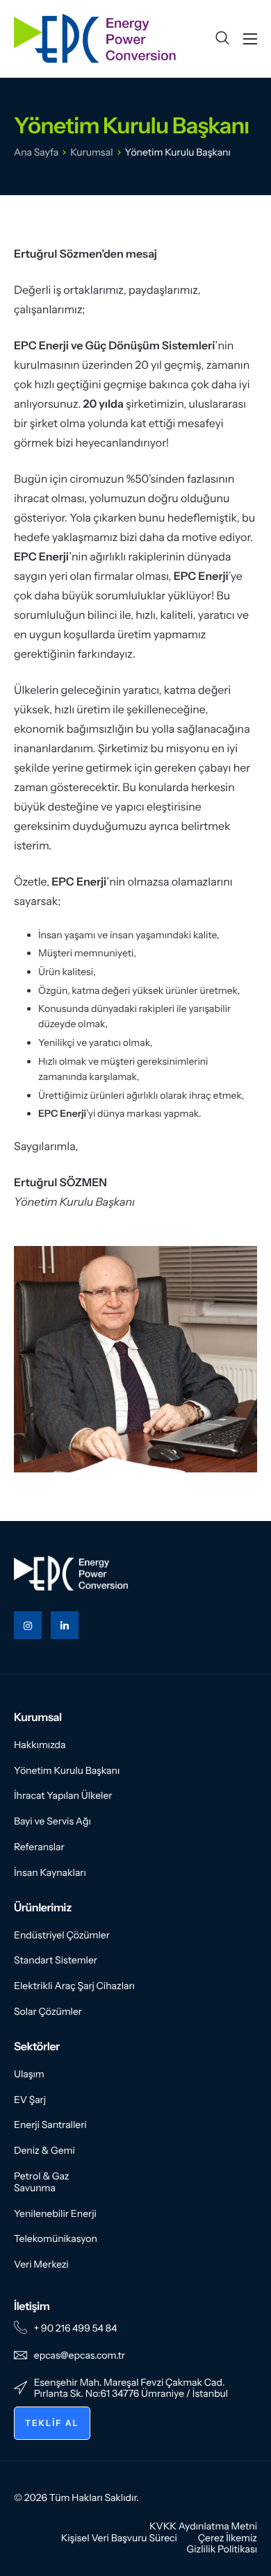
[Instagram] (28, 1625)
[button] (222, 39)
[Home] (95, 38)
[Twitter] (65, 1625)
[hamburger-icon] (250, 39)
